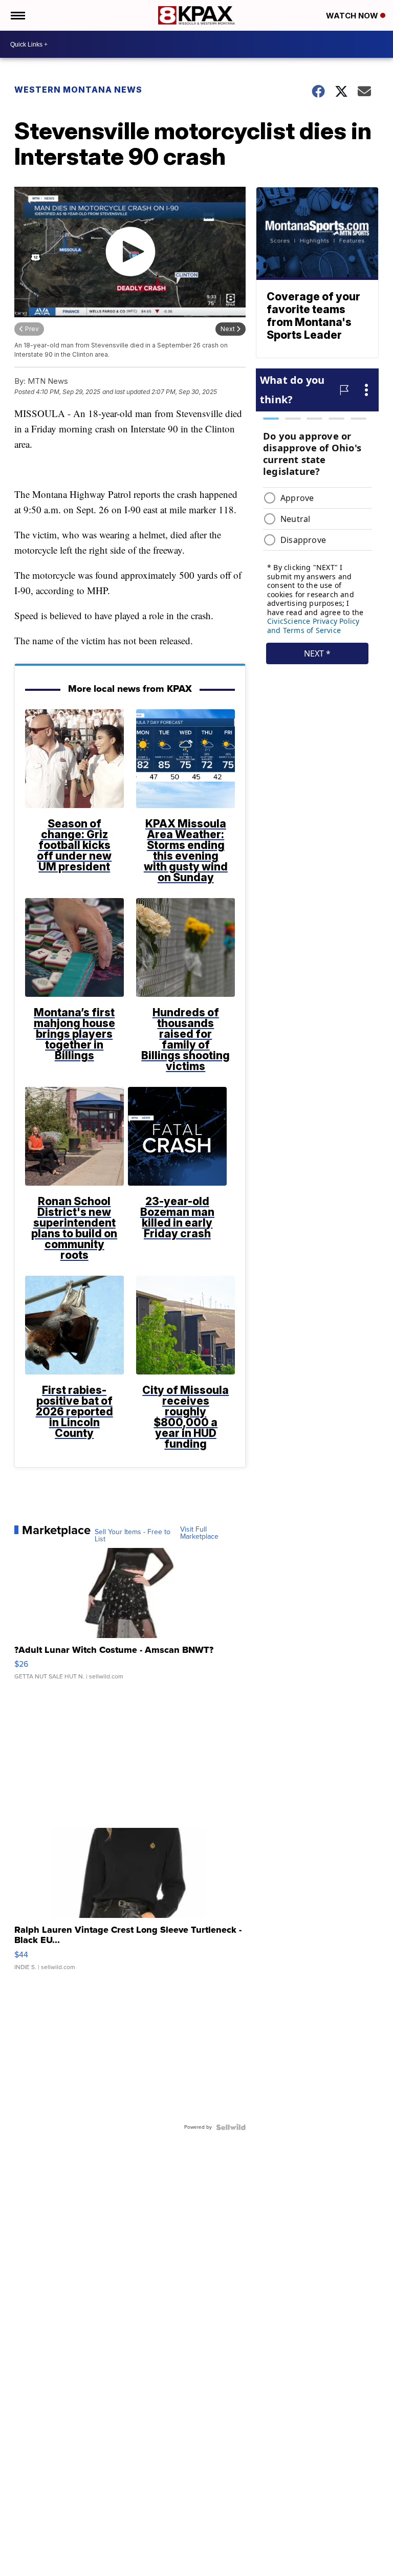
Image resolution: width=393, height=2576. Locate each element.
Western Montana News (78, 90)
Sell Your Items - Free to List (133, 1536)
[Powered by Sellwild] (231, 2127)
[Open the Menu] (17, 15)
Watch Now (353, 16)
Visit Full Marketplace (199, 1533)
